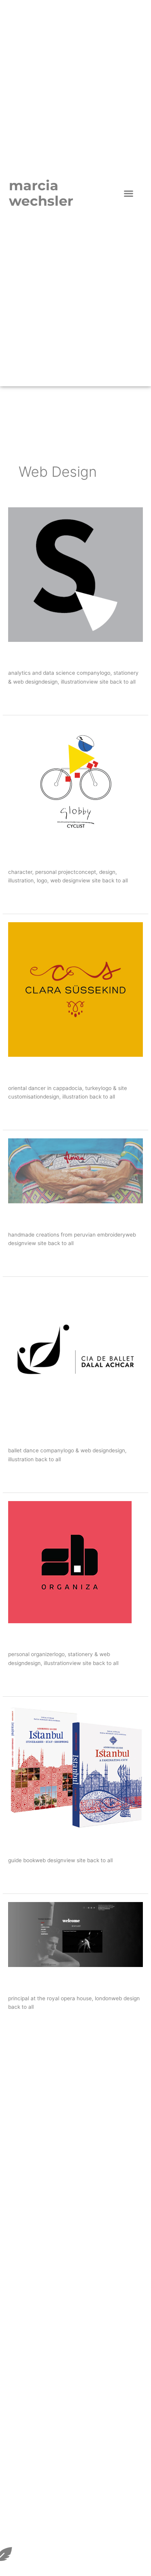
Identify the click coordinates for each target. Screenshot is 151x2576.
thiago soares (42, 1981)
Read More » (24, 698)
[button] (129, 193)
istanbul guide (43, 1844)
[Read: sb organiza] (70, 1561)
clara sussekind (46, 1071)
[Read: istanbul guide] (75, 1766)
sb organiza (37, 1638)
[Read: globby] (75, 781)
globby (25, 855)
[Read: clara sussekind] (75, 989)
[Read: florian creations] (75, 1170)
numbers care (42, 656)
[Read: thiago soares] (75, 1934)
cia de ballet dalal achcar (69, 1434)
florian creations (48, 1218)
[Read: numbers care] (75, 574)
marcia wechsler (41, 193)
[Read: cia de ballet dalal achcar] (75, 1352)
